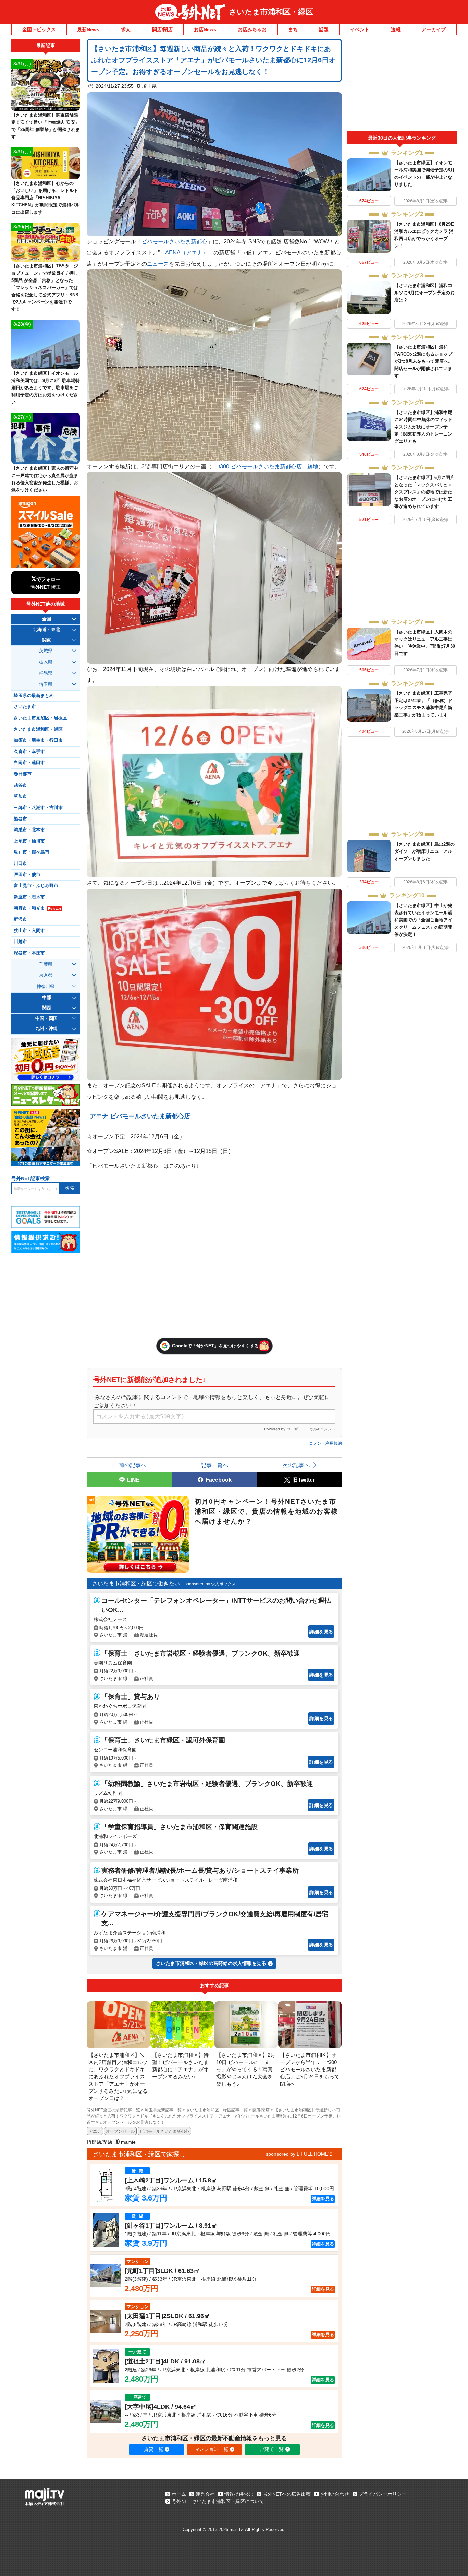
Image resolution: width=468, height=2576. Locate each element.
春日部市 (23, 774)
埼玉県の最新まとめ (34, 696)
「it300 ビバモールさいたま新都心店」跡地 (265, 466)
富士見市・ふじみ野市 (36, 886)
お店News (205, 29)
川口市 (20, 863)
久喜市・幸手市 (29, 752)
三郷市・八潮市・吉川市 (38, 808)
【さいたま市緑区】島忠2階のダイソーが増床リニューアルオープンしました (424, 851)
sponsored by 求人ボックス (210, 1584)
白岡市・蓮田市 (29, 763)
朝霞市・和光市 (37, 908)
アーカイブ (434, 29)
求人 (126, 29)
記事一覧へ (214, 1465)
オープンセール (120, 2131)
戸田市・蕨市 (27, 875)
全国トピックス (39, 29)
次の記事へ (296, 1465)
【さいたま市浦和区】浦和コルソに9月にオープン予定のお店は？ (424, 293)
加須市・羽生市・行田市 (38, 740)
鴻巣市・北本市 (29, 830)
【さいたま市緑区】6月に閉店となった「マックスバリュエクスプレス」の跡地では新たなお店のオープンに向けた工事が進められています (424, 492)
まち (293, 29)
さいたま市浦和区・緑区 (271, 12)
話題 (324, 29)
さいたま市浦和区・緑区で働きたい (136, 1583)
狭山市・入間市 (29, 931)
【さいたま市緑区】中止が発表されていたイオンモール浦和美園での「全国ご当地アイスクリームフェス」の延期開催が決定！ (423, 920)
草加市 (20, 796)
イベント (360, 29)
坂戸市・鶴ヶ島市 (32, 852)
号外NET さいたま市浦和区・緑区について (218, 2501)
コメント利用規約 (325, 1443)
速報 (396, 29)
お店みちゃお (252, 29)
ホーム (179, 2494)
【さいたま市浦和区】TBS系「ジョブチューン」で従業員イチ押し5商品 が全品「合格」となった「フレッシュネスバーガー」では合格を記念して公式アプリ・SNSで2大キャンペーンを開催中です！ (45, 288)
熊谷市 (20, 819)
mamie (128, 2142)
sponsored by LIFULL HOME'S (299, 2154)
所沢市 (20, 919)
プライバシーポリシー (383, 2494)
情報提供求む (239, 2494)
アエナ (95, 2131)
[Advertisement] (402, 85)
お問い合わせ (335, 2494)
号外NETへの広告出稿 (287, 2494)
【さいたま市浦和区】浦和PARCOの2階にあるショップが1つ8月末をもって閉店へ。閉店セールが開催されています (423, 361)
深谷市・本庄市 (29, 953)
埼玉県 (149, 86)
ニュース (158, 264)
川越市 (20, 942)
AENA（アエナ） (187, 252)
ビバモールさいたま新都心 (174, 241)
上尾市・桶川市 (29, 841)
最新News (88, 29)
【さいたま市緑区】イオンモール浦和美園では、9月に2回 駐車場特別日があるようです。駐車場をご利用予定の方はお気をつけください (46, 388)
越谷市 (20, 785)
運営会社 (205, 2494)
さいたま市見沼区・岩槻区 (40, 718)
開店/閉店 (162, 29)
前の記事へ (133, 1465)
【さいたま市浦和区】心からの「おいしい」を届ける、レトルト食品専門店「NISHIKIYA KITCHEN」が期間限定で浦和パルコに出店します (46, 198)
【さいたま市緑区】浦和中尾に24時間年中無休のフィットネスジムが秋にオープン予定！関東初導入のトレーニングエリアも (423, 427)
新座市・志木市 (29, 897)
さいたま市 (25, 707)
